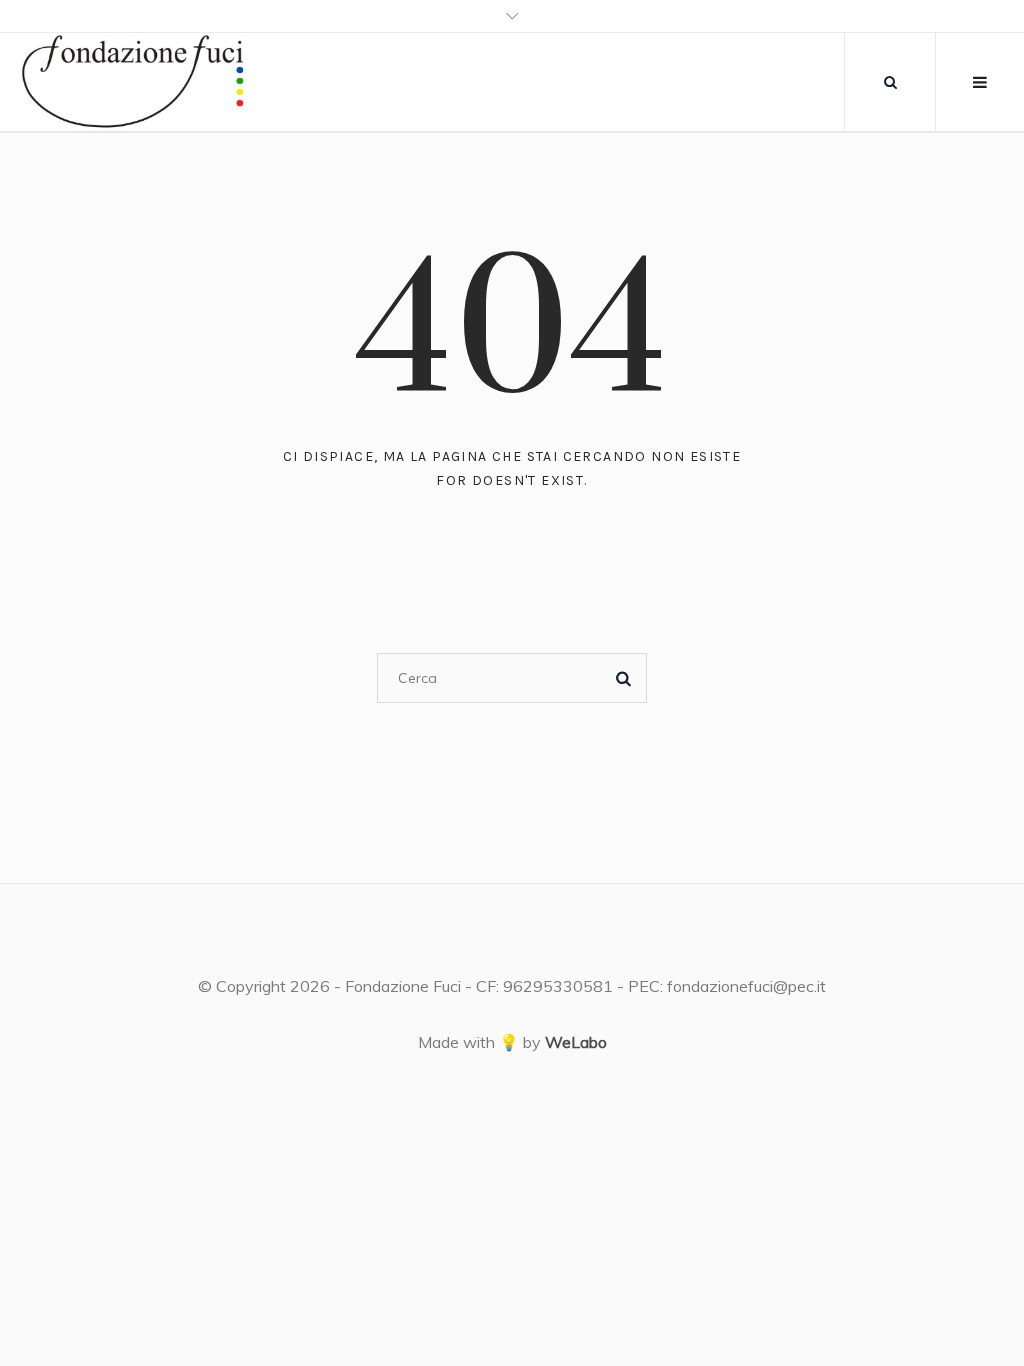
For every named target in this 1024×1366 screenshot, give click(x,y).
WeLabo (576, 1042)
